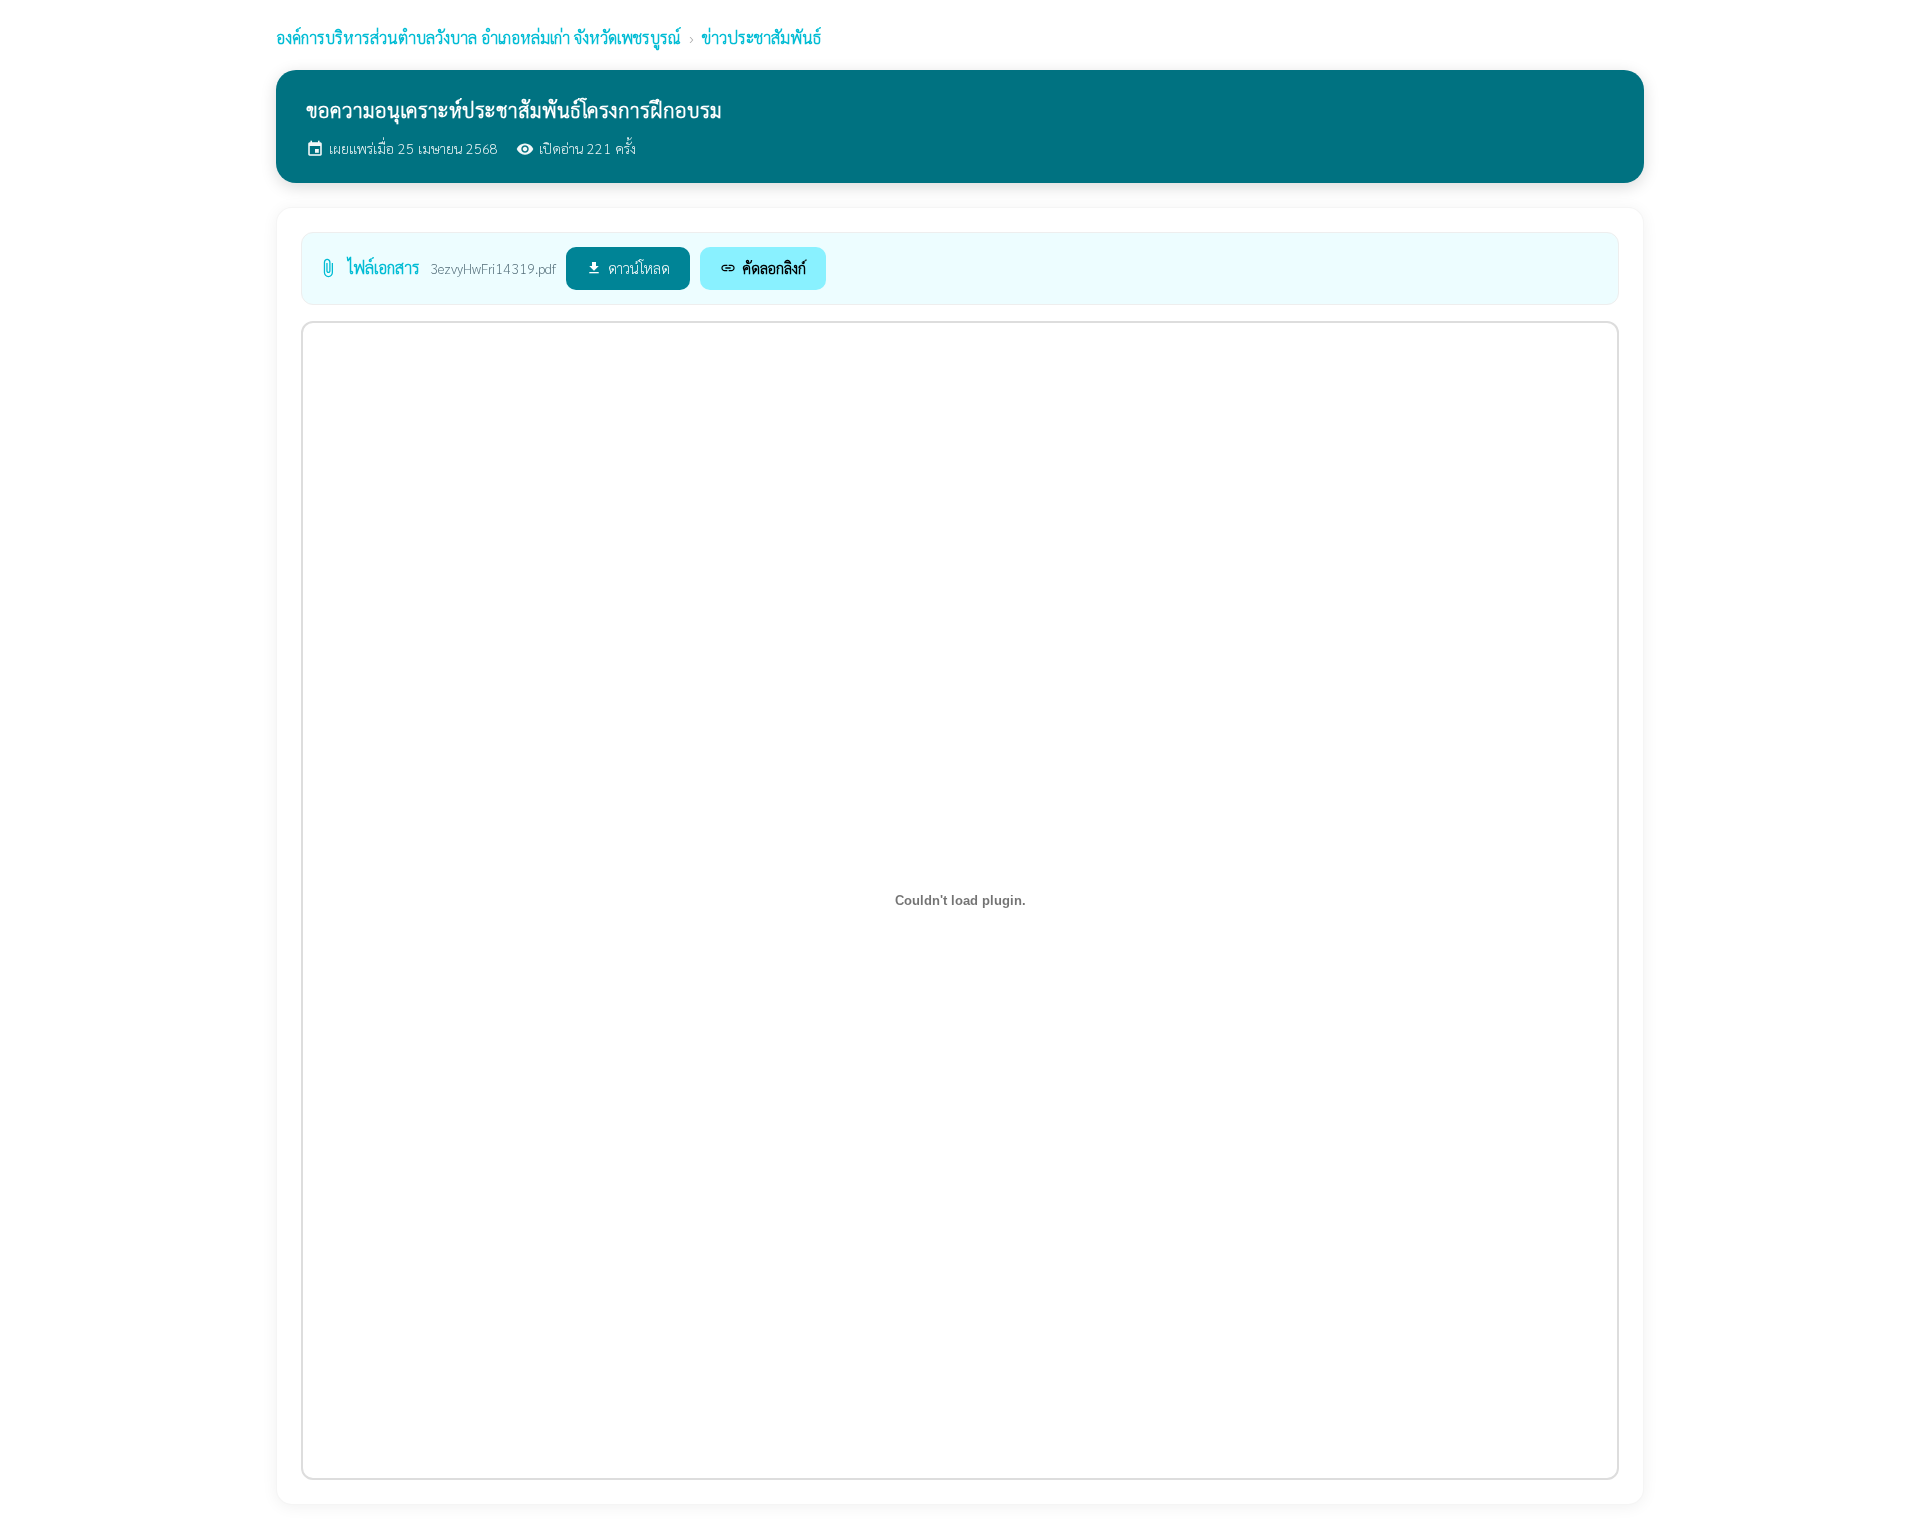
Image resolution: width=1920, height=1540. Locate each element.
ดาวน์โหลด (628, 267)
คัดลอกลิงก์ (763, 267)
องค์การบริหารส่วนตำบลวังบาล (478, 37)
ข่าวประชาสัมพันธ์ (761, 37)
